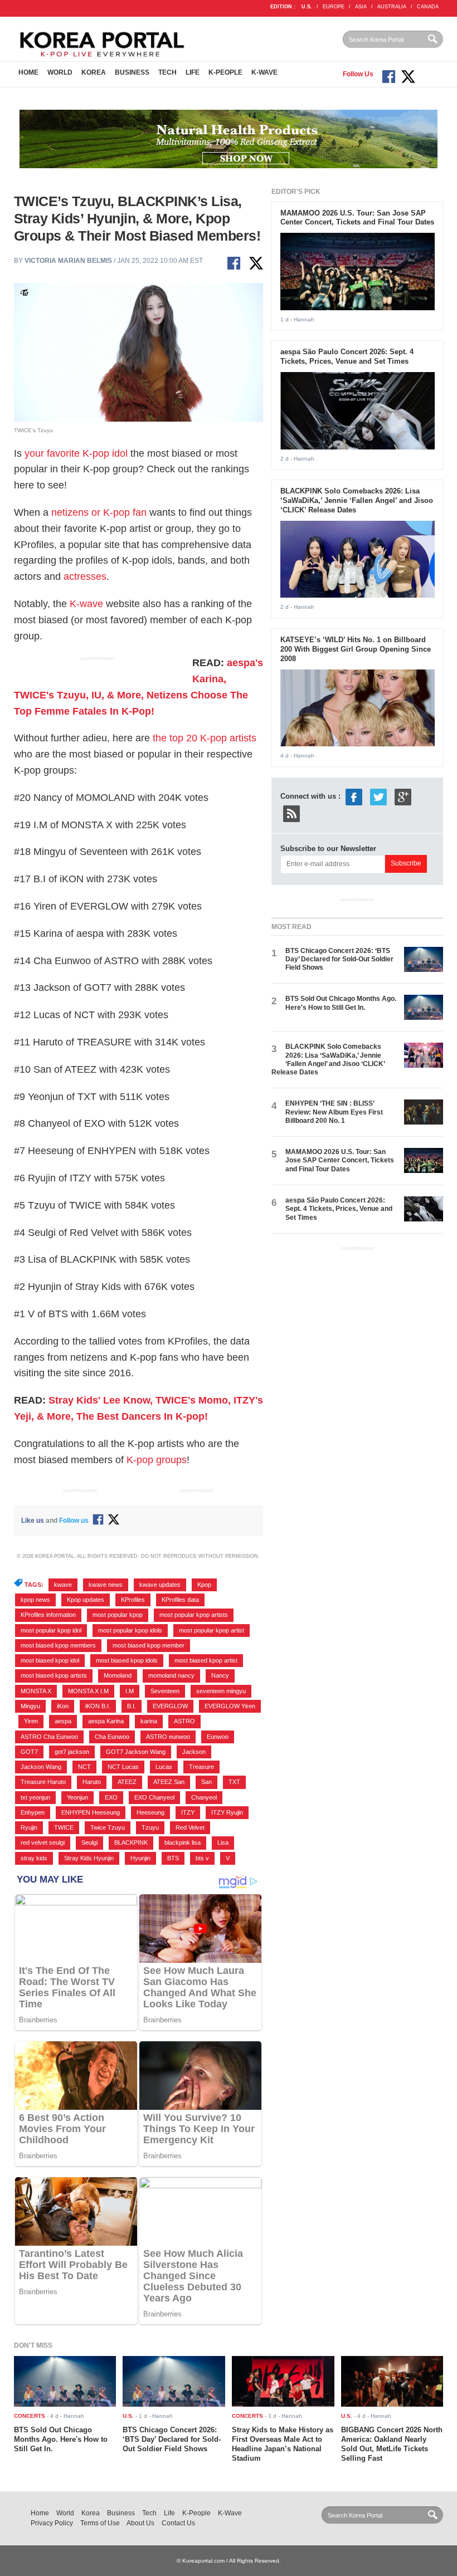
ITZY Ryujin (227, 1812)
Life (193, 72)
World (60, 72)
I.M (130, 1691)
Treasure (201, 1767)
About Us (140, 2523)
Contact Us (178, 2523)
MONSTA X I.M (88, 1691)
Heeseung (150, 1812)
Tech (167, 72)
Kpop (204, 1585)
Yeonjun (77, 1797)
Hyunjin (140, 1858)
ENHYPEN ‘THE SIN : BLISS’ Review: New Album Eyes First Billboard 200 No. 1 (334, 1112)
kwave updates (160, 1585)
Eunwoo (218, 1737)
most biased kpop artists (54, 1675)
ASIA (361, 7)
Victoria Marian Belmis (68, 261)
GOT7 (29, 1752)
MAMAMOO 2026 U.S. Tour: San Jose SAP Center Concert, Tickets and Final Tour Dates (357, 218)
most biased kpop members (58, 1645)
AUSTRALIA (392, 7)
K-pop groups (157, 1460)
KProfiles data (180, 1600)
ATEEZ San (169, 1782)
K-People (225, 72)
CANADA (428, 7)
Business (132, 72)
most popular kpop (118, 1615)
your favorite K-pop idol (76, 453)
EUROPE (334, 7)
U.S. (307, 7)
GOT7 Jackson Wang (136, 1752)
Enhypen (33, 1812)
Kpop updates (86, 1600)
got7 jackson (72, 1752)
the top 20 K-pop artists (205, 738)
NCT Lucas (123, 1767)
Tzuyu (150, 1827)
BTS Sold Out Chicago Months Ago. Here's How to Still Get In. (341, 1003)
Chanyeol (204, 1797)
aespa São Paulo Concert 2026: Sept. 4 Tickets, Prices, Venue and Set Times (347, 356)
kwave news (106, 1585)
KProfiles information (48, 1615)
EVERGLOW (170, 1706)
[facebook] (354, 796)
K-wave (86, 604)
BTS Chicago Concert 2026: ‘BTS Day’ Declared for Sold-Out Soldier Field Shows (339, 959)
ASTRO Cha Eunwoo (49, 1737)
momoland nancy (171, 1675)
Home (28, 72)
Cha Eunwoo (112, 1737)
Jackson (194, 1752)
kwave (63, 1585)
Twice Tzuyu (108, 1827)
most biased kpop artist (206, 1660)
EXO (111, 1797)
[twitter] (378, 796)
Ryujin (29, 1827)
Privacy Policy (52, 2523)
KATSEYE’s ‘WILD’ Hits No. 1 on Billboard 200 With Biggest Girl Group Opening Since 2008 (356, 649)
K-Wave (264, 72)
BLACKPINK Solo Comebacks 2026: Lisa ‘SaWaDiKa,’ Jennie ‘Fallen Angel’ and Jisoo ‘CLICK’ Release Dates (357, 500)
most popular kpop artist (212, 1630)
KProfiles (133, 1600)
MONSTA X (36, 1691)
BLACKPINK (131, 1842)
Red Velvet (190, 1827)
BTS (173, 1858)
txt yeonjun (35, 1797)
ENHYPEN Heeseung (91, 1812)
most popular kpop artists (194, 1615)
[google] (403, 796)
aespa (63, 1721)
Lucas (164, 1767)
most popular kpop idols (130, 1630)
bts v (202, 1858)
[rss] (291, 813)
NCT (84, 1767)
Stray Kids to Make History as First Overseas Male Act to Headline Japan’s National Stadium (283, 2444)
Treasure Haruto (43, 1782)
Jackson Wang (41, 1767)
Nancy (220, 1675)
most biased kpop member (149, 1645)
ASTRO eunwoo (168, 1737)
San (206, 1782)
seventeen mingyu (221, 1691)
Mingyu (30, 1706)
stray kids (34, 1858)
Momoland (118, 1675)
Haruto (92, 1782)
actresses (85, 576)
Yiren (31, 1721)
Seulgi (89, 1842)
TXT (234, 1782)
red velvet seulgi (43, 1842)
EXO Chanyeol (154, 1797)
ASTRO (184, 1721)
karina (149, 1721)
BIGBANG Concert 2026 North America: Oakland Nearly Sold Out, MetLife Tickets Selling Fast (392, 2444)
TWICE (64, 1827)
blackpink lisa (183, 1842)
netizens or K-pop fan (99, 512)
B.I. (132, 1706)
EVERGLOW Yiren (230, 1706)
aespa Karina (106, 1721)
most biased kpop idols (127, 1660)
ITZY (188, 1812)
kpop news (35, 1600)
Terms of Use (100, 2523)
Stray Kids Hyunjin (89, 1858)
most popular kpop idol (51, 1630)
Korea (94, 72)
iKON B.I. (98, 1706)
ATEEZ (127, 1782)
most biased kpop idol (50, 1660)
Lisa (223, 1842)
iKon (63, 1706)
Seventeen (165, 1691)
